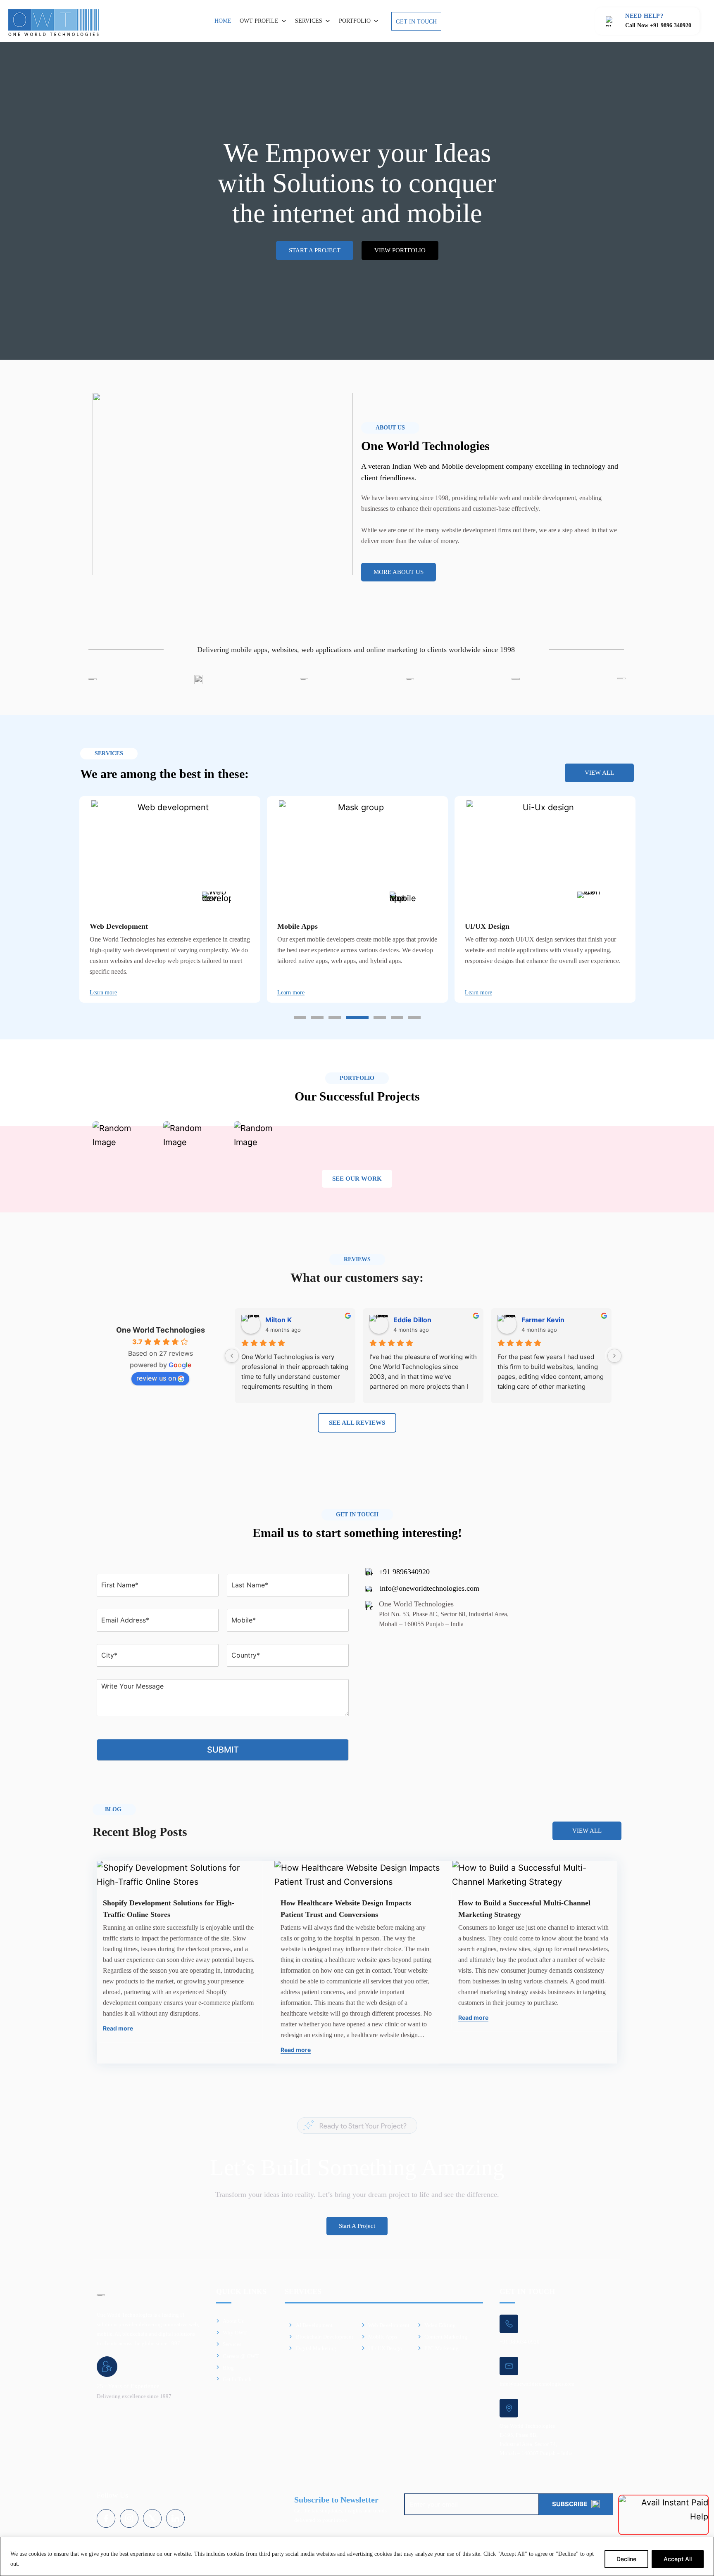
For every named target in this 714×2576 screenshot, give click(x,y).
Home (223, 21)
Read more (118, 2028)
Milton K (278, 1320)
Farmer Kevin (543, 1320)
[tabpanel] (170, 899)
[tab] (300, 1018)
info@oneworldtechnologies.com (430, 1588)
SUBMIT (223, 1750)
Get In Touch (416, 22)
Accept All (678, 2559)
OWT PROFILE (259, 21)
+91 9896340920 (404, 1572)
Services (309, 21)
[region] (357, 2556)
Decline (626, 2559)
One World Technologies (161, 1330)
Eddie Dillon (412, 1320)
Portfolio (355, 21)
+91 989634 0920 (520, 2342)
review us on (156, 1378)
